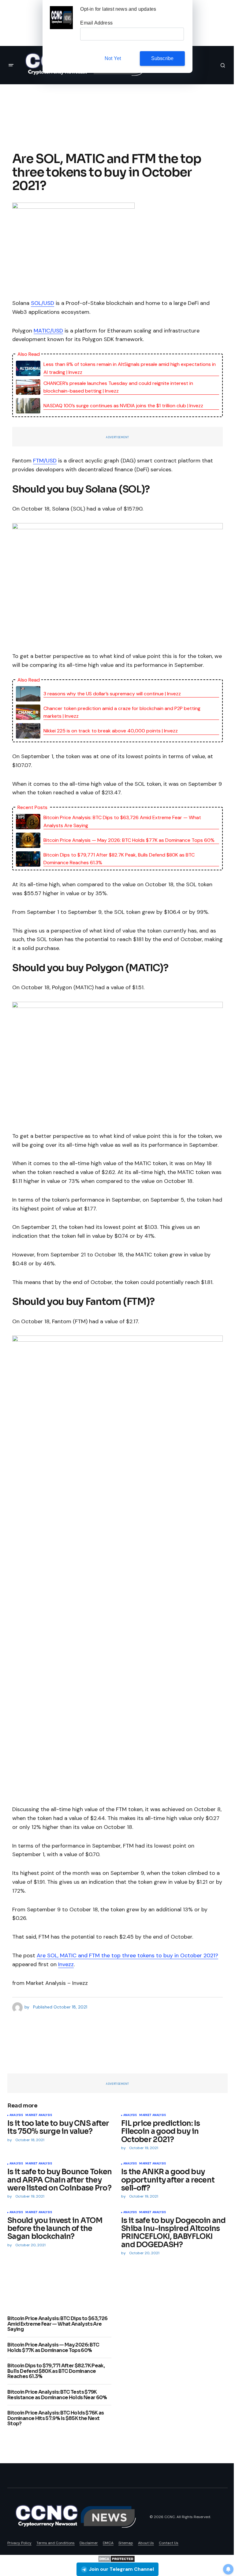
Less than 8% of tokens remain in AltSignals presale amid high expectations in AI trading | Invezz (130, 368)
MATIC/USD (48, 331)
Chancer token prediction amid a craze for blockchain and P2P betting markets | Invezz (122, 712)
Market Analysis (39, 2115)
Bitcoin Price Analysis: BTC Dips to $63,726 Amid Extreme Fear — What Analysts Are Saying (122, 821)
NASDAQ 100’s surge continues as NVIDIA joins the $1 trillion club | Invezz (123, 406)
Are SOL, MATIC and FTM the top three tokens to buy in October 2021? (127, 1955)
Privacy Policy (19, 2543)
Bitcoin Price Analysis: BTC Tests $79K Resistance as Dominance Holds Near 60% (57, 2395)
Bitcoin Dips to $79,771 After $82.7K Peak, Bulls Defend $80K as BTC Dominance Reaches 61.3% (119, 859)
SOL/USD (43, 303)
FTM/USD (45, 461)
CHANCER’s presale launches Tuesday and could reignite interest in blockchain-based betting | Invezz (118, 387)
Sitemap (126, 2543)
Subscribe (162, 58)
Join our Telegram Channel (121, 2569)
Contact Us (169, 2543)
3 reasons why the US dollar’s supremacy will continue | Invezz (112, 694)
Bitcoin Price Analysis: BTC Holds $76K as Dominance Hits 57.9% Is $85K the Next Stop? (56, 2418)
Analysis (16, 2115)
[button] (11, 65)
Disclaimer (89, 2543)
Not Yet (113, 58)
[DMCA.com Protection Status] (116, 2558)
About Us (146, 2543)
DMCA (108, 2543)
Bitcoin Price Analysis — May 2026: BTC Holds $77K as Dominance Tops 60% (129, 840)
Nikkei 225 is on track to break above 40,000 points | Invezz (111, 731)
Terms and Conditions (56, 2543)
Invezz (66, 1964)
